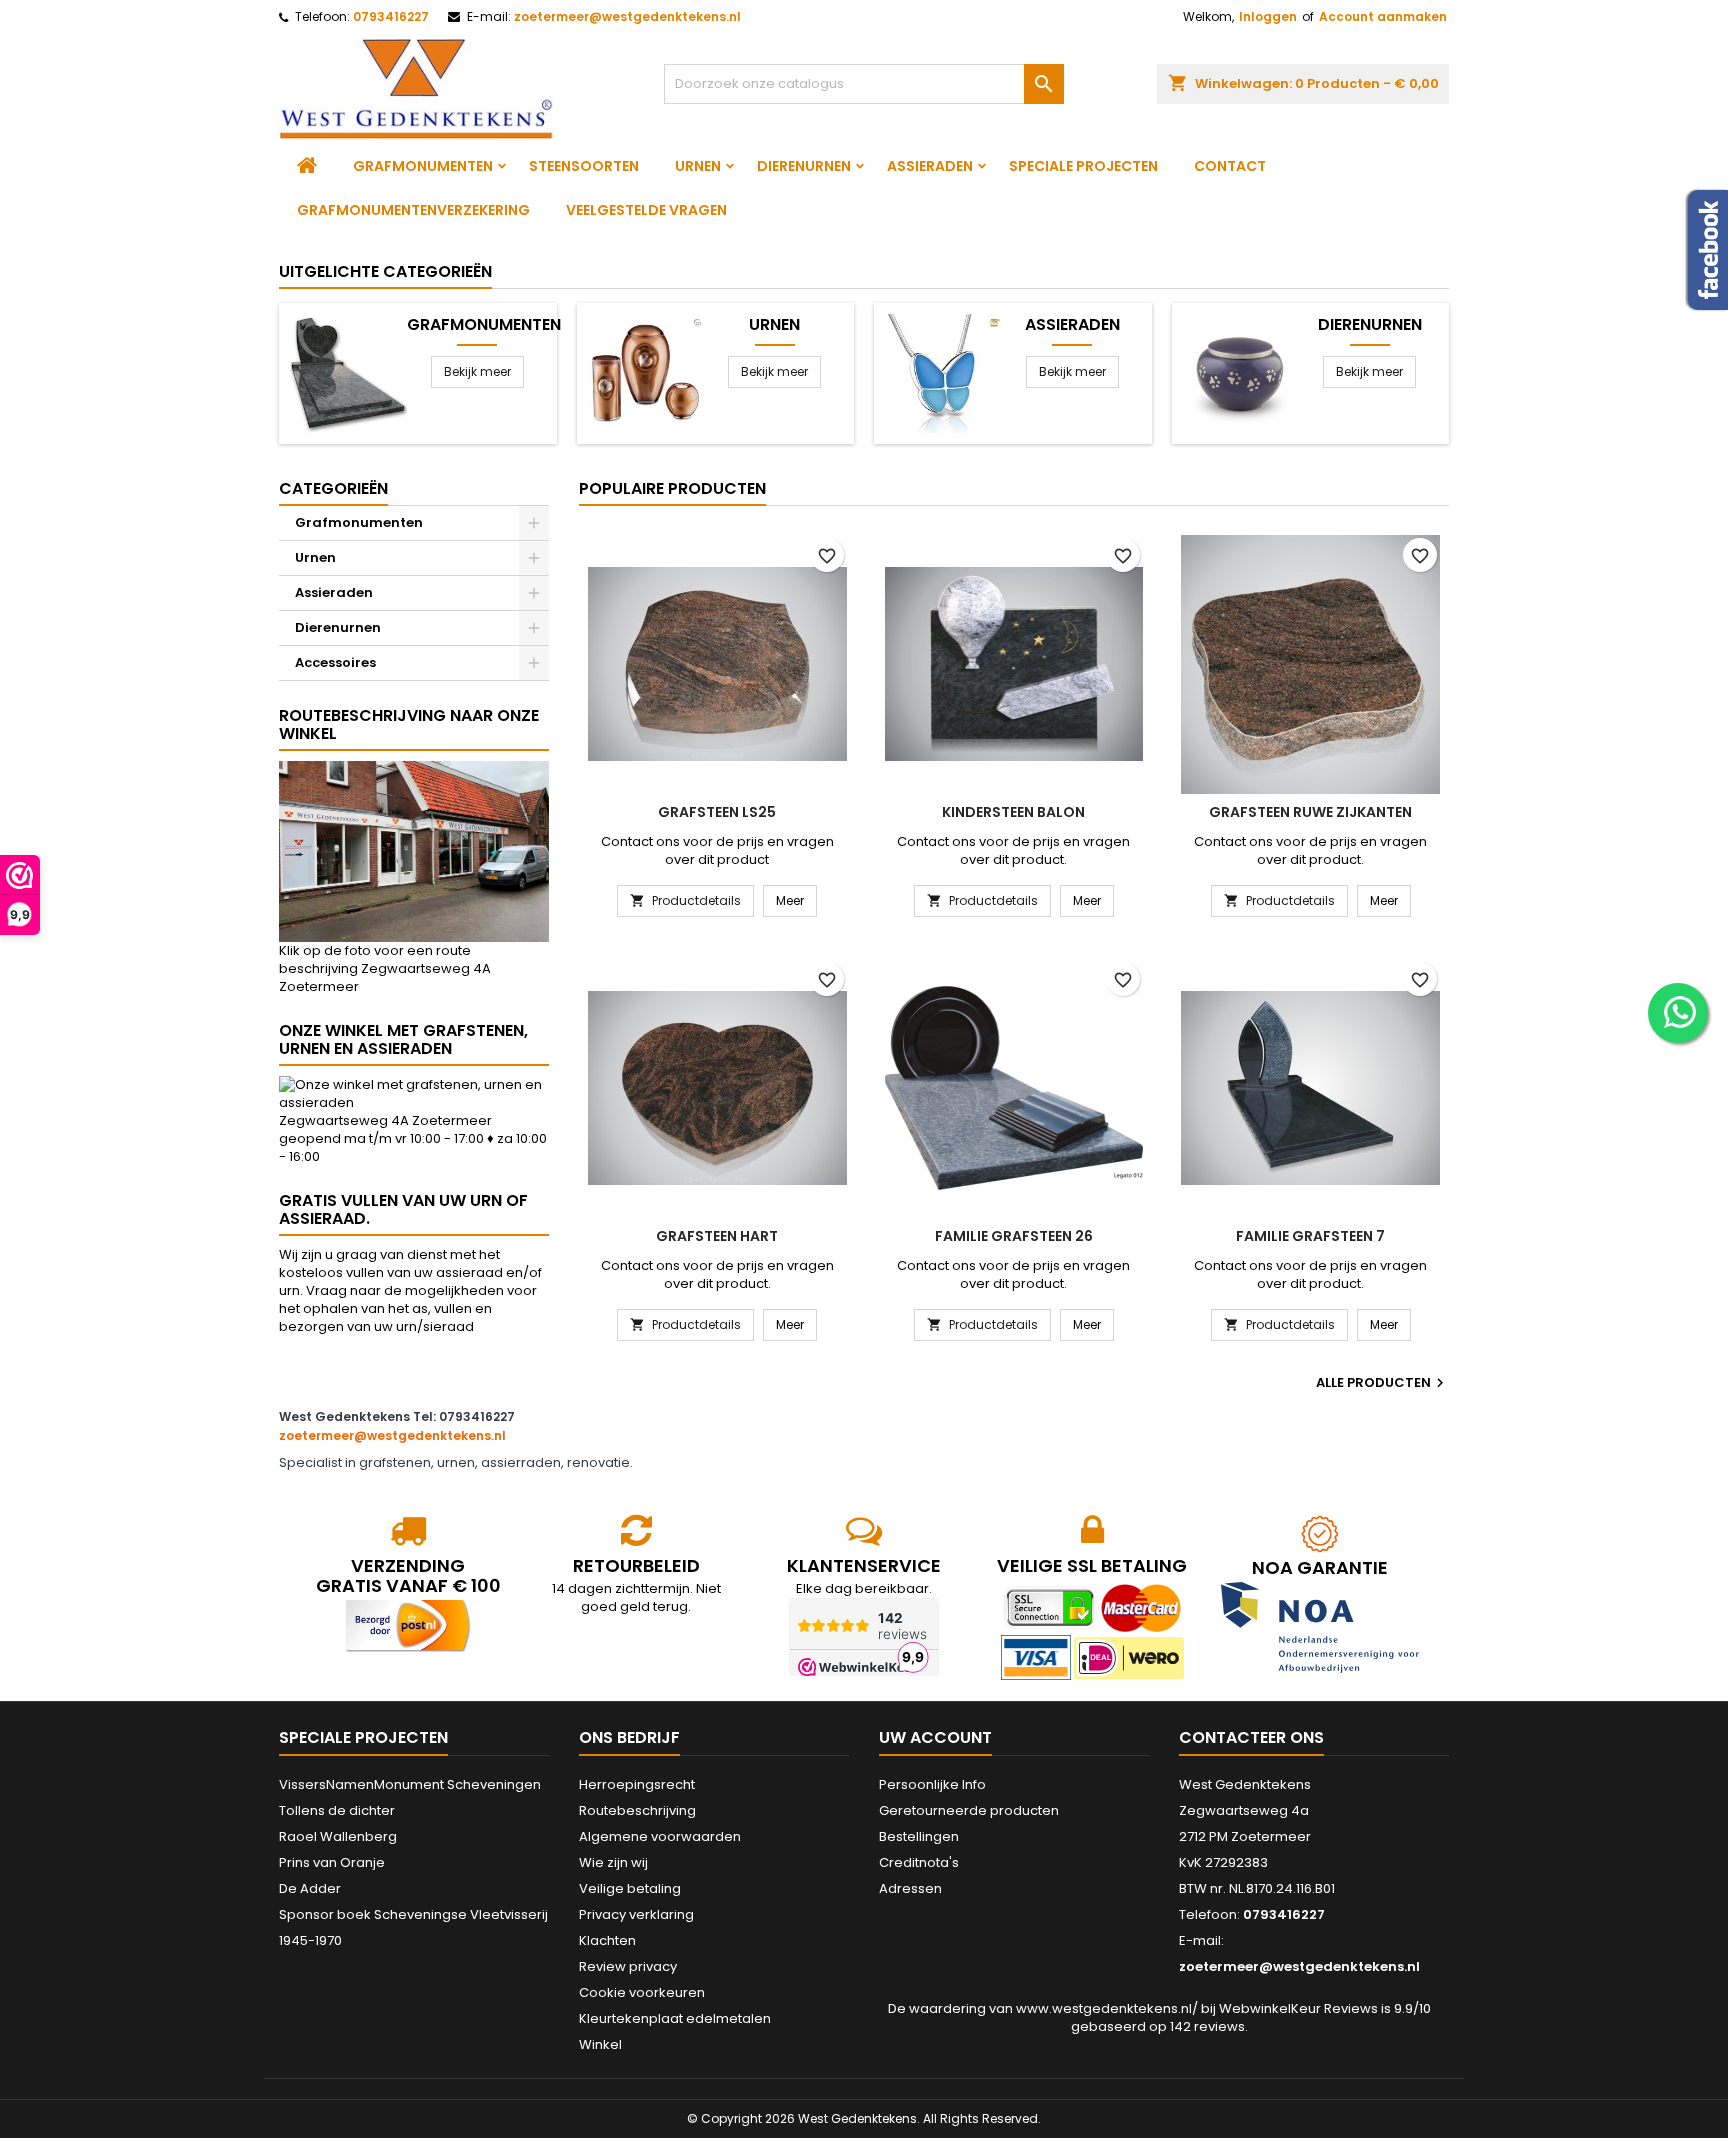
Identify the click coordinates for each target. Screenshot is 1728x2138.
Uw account (935, 1737)
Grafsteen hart (717, 1236)
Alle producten (1382, 1383)
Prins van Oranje (332, 1862)
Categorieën (333, 488)
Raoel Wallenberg (338, 1836)
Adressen (910, 1888)
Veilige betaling (630, 1888)
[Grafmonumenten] (347, 372)
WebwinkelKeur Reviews (1298, 2008)
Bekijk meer (477, 371)
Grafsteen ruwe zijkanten (1310, 812)
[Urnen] (645, 372)
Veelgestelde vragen (646, 210)
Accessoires (335, 662)
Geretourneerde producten (969, 1810)
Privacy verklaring (636, 1914)
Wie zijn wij (613, 1862)
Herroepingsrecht (637, 1784)
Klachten (607, 1940)
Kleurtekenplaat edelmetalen (675, 2018)
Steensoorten (584, 166)
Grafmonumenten (423, 166)
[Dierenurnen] (1240, 372)
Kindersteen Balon (1013, 812)
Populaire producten (672, 488)
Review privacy (628, 1966)
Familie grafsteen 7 (1310, 1236)
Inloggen (1268, 16)
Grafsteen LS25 (717, 812)
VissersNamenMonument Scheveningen (410, 1784)
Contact (1230, 166)
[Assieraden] (942, 372)
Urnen (698, 166)
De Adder (310, 1888)
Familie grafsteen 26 (1014, 1236)
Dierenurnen (804, 166)
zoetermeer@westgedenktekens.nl (627, 16)
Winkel (600, 2044)
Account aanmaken (1383, 16)
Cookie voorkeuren (642, 1992)
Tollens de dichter (337, 1810)
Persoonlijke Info (932, 1784)
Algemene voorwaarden (660, 1836)
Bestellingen (919, 1836)
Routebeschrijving (637, 1810)
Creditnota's (919, 1862)
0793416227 (391, 16)
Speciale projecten (1083, 166)
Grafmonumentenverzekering (413, 210)
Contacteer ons (1251, 1737)
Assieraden (930, 166)
